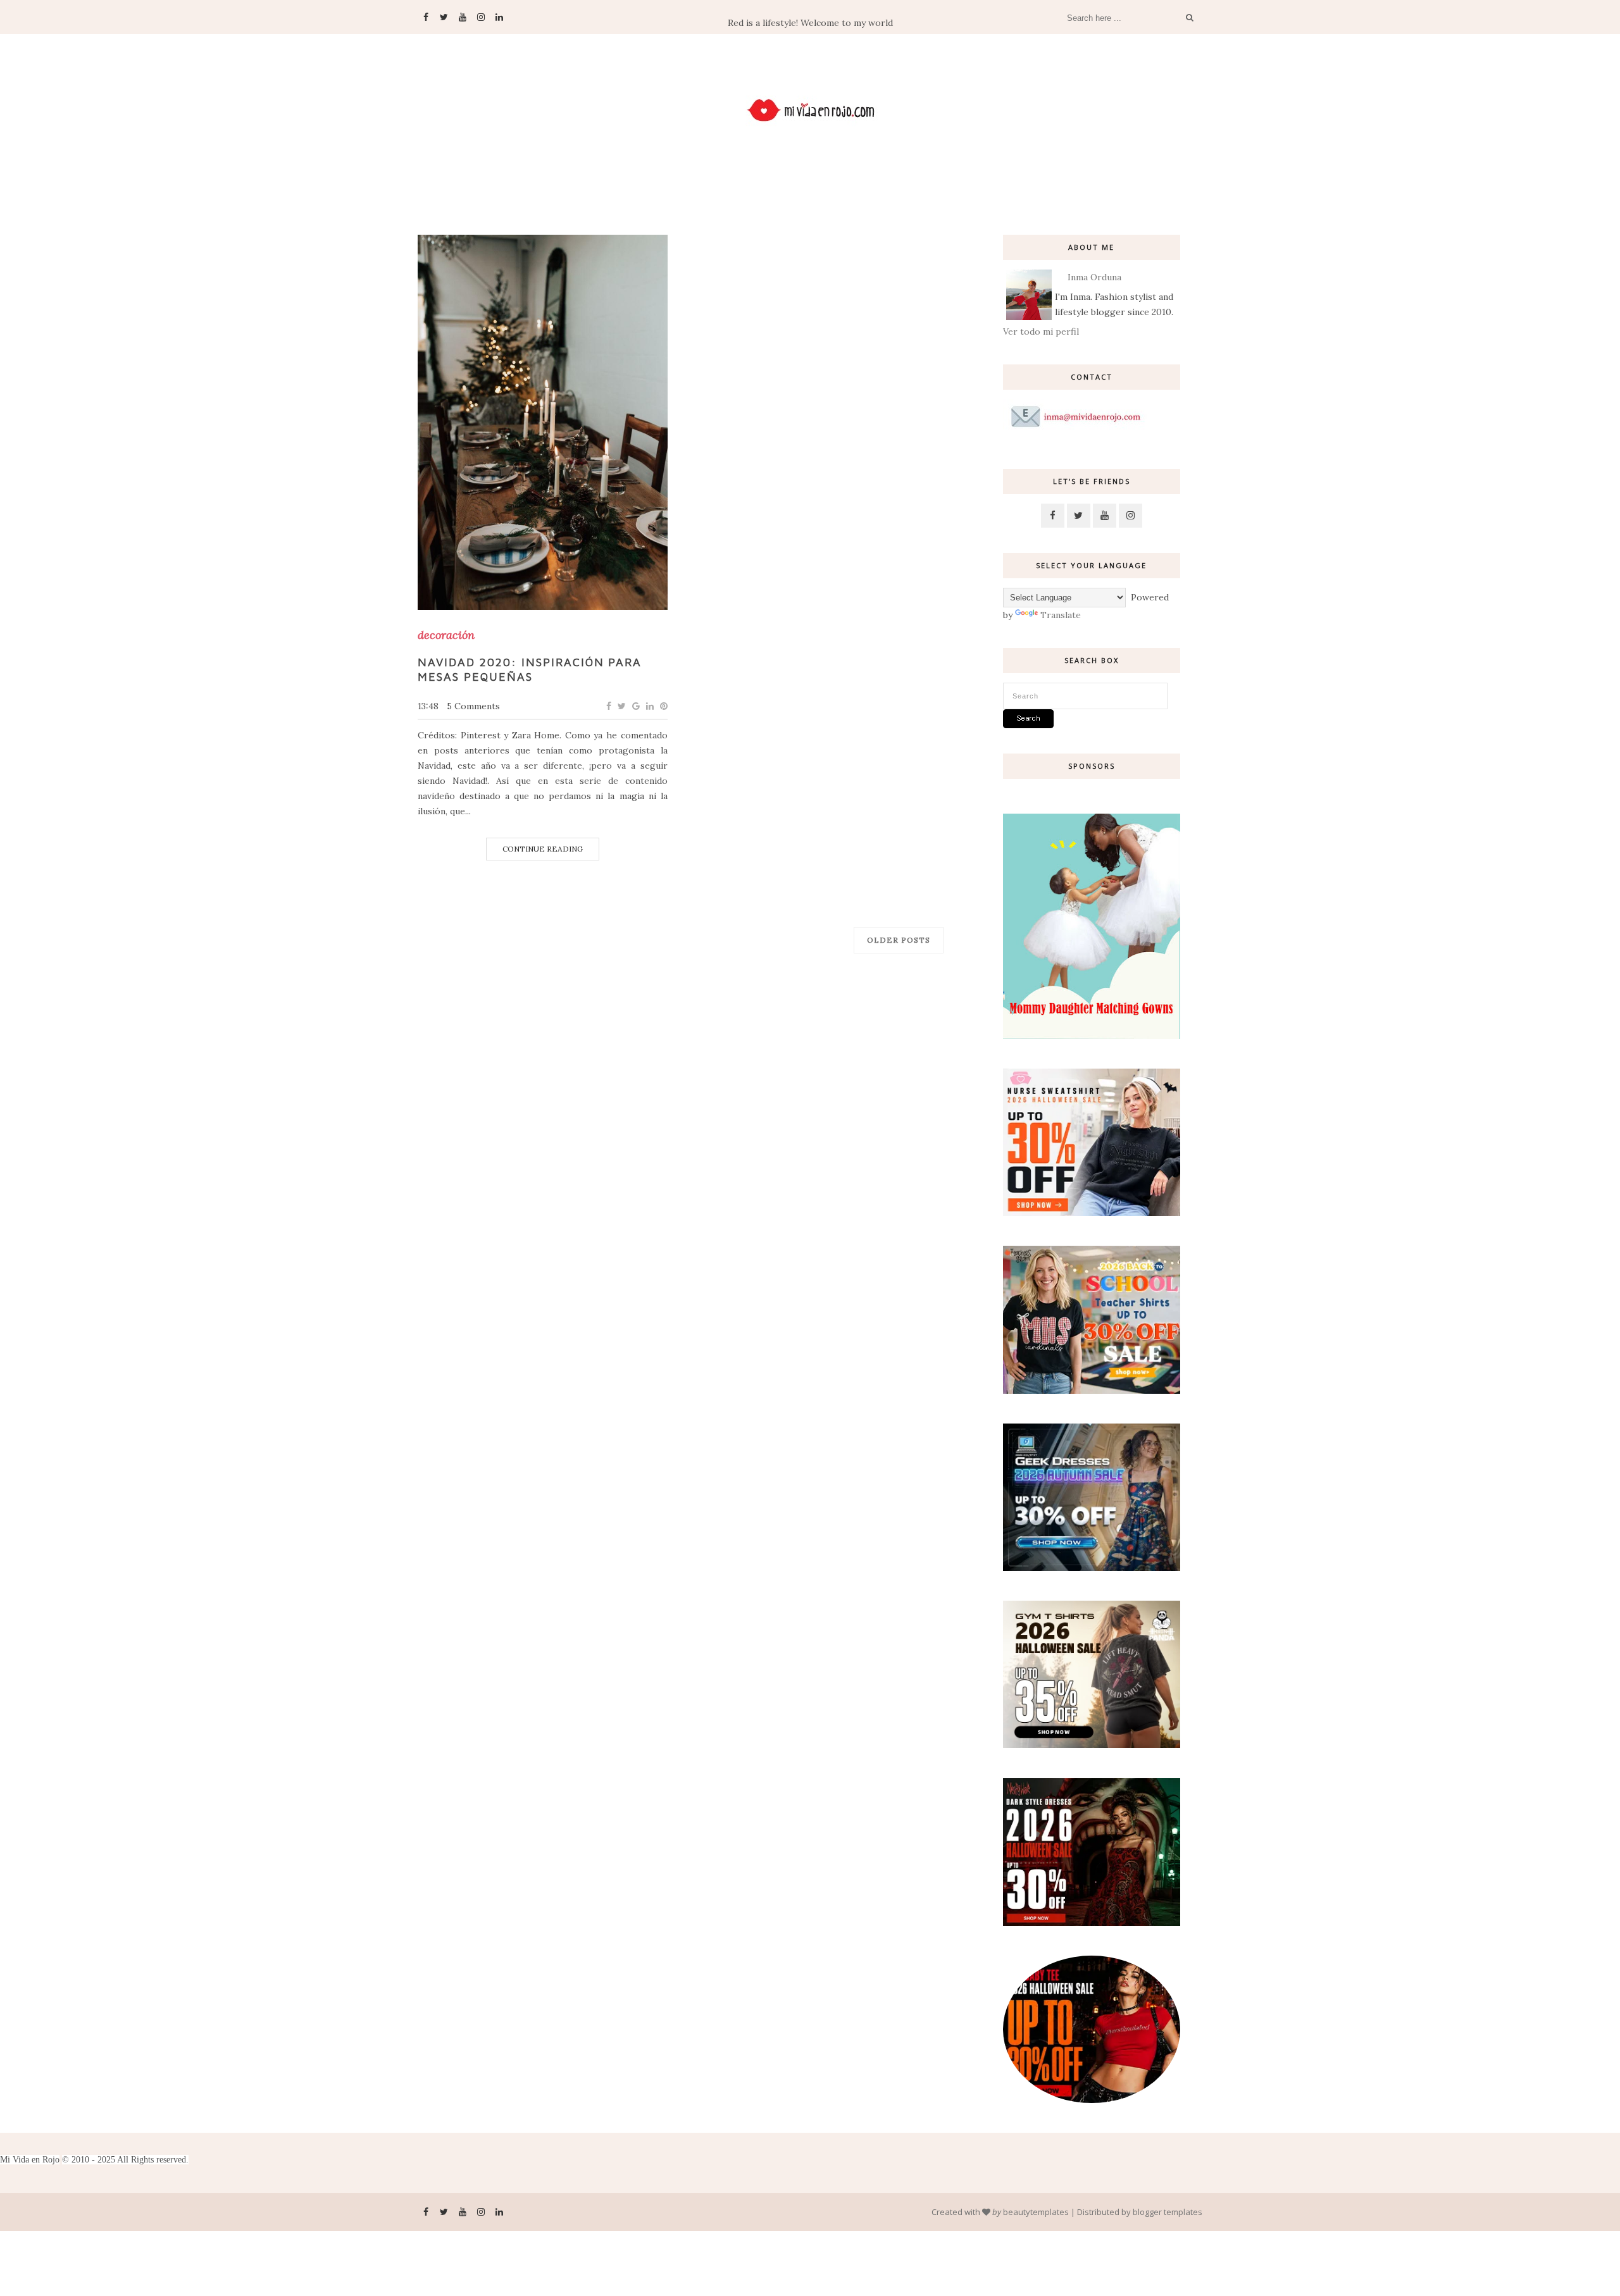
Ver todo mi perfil (1041, 332)
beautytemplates (1036, 2212)
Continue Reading (543, 849)
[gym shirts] (1092, 1745)
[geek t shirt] (1092, 1568)
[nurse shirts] (1092, 1213)
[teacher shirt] (1092, 1391)
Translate (1061, 615)
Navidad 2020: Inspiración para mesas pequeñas (530, 669)
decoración (446, 635)
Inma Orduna (1094, 277)
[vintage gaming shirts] (1092, 1923)
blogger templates (1168, 2212)
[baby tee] (1092, 2100)
